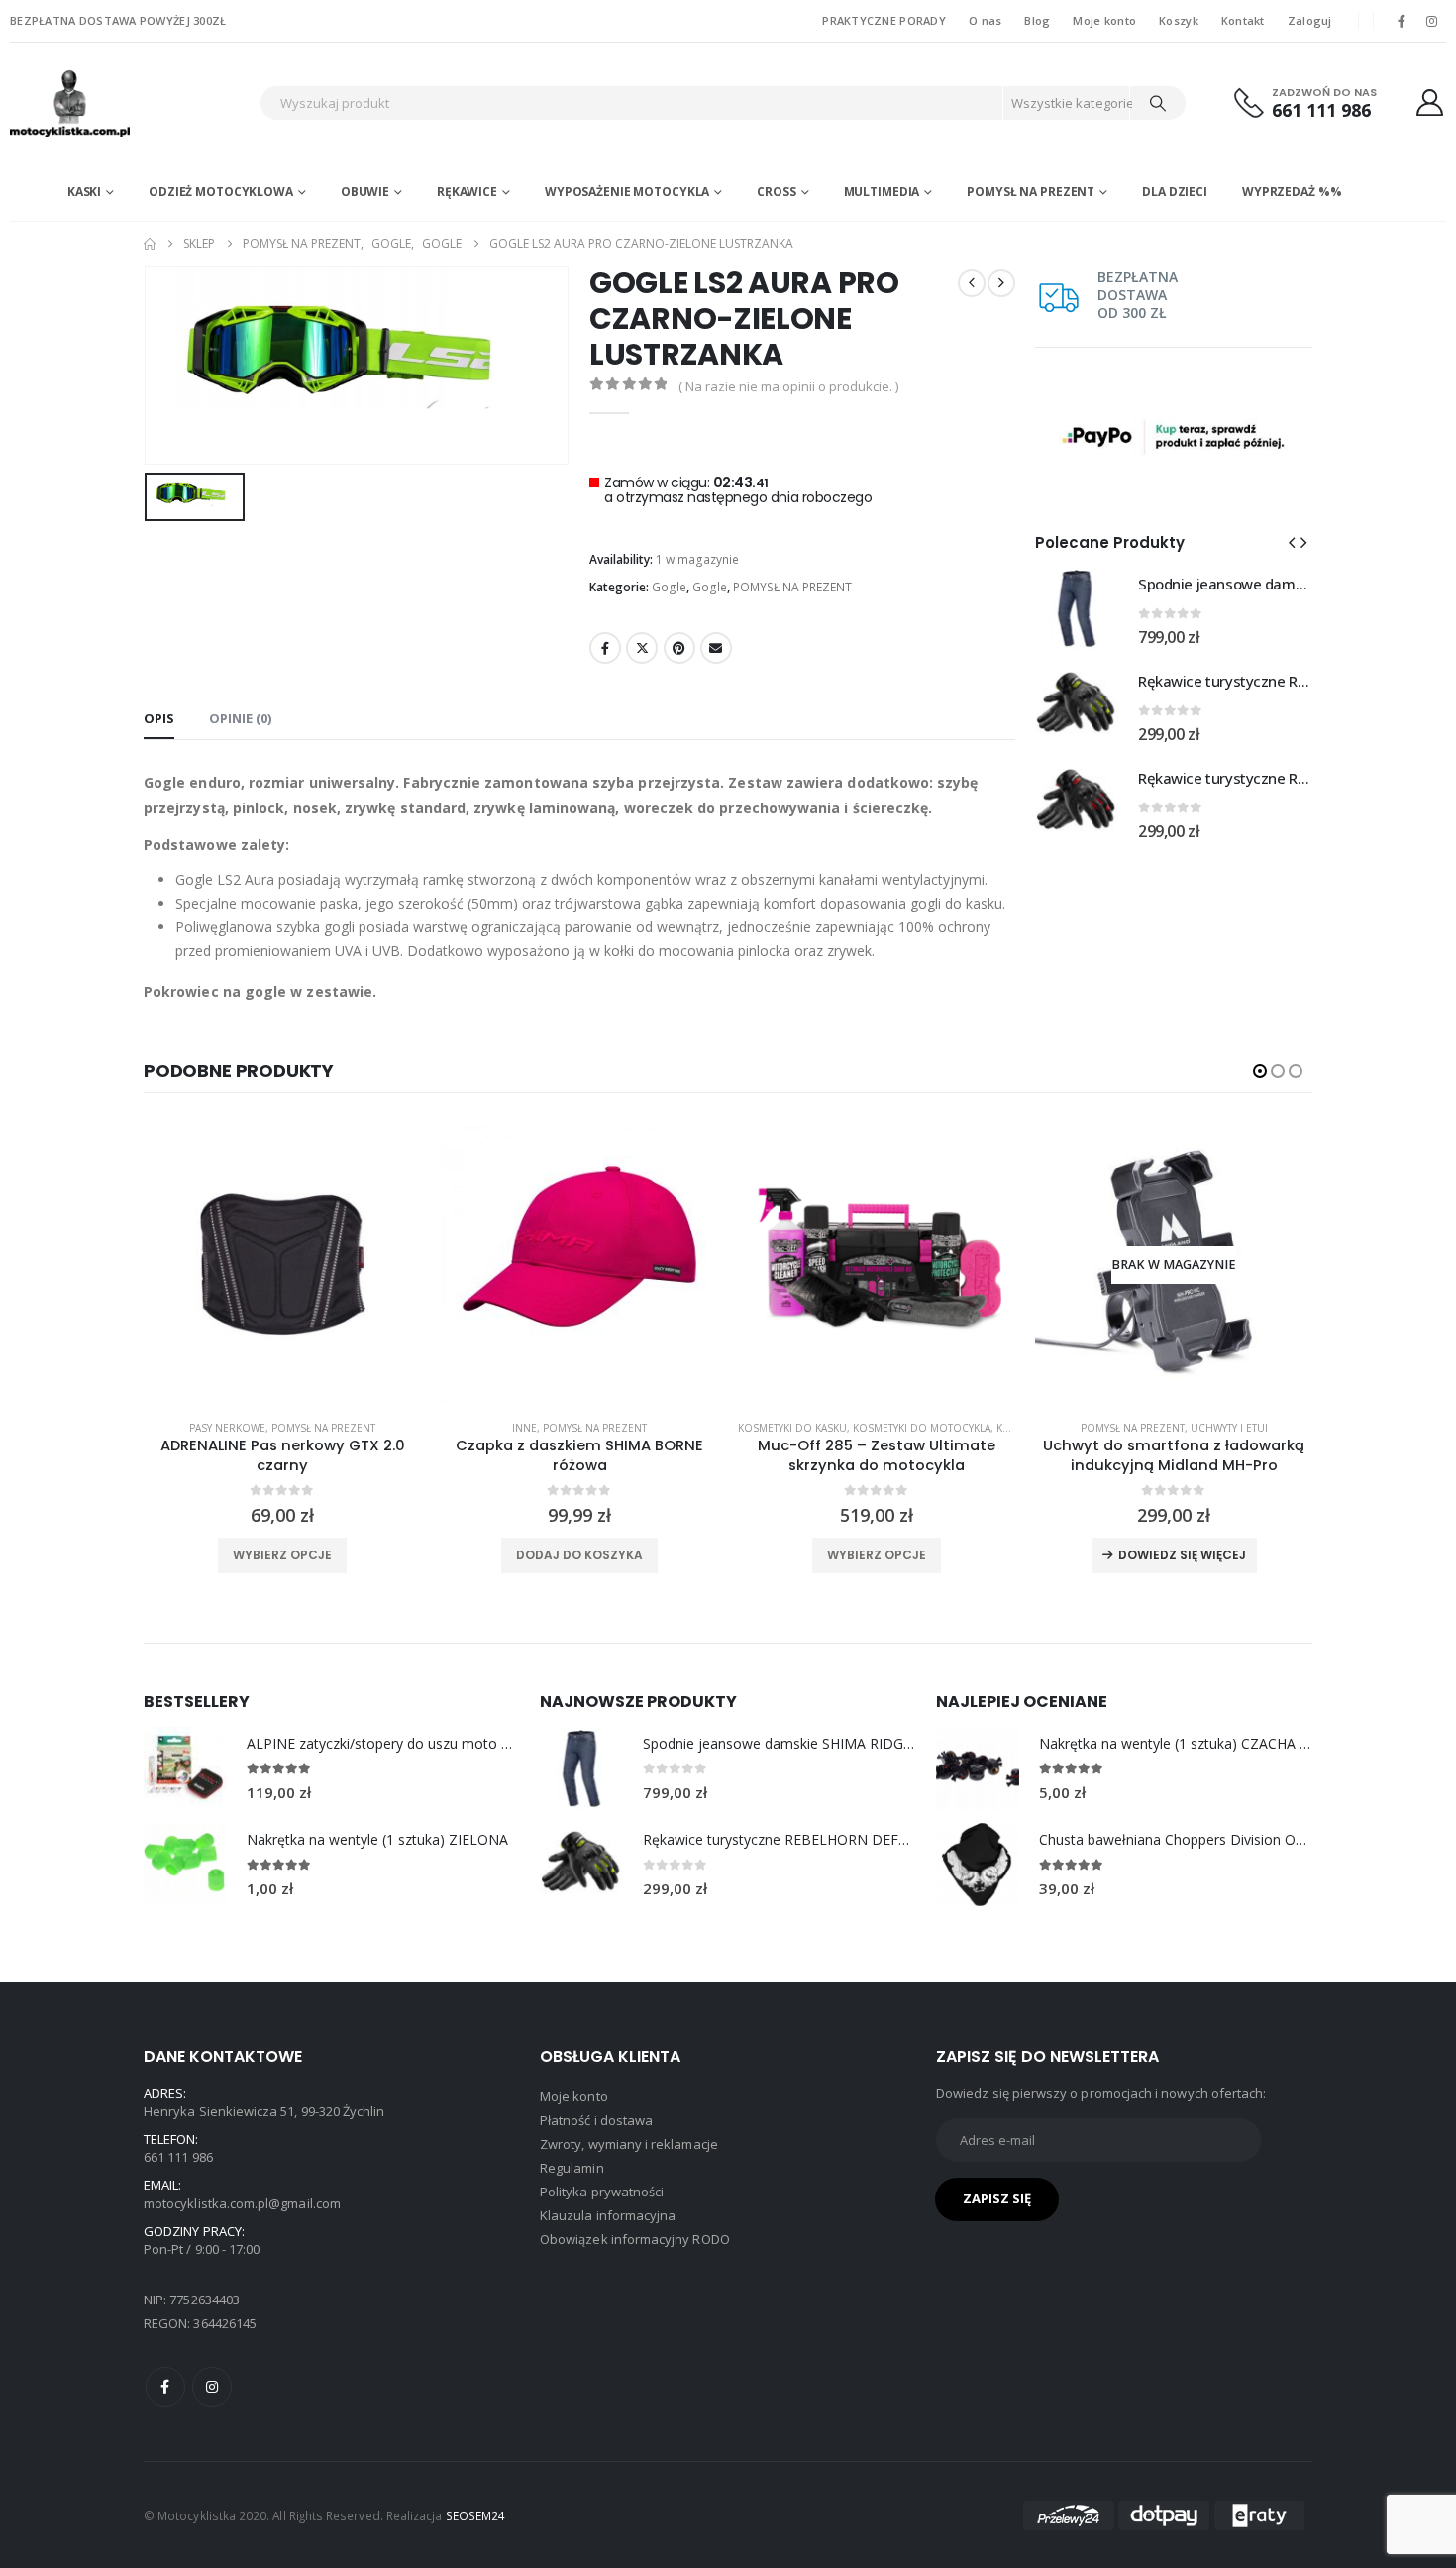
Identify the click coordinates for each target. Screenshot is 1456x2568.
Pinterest (679, 648)
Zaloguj (1310, 20)
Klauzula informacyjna (608, 2215)
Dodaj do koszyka (579, 1555)
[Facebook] (1402, 21)
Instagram (212, 2387)
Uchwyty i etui (1229, 1428)
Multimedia (882, 192)
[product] (282, 1265)
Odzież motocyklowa (221, 192)
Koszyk (1179, 20)
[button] (1292, 542)
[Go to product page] (1077, 608)
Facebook (605, 648)
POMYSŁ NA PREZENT (1031, 192)
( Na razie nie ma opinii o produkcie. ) (788, 386)
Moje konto (1104, 20)
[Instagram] (1432, 21)
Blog (1037, 20)
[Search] (1158, 103)
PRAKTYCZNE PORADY (884, 20)
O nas (985, 20)
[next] (1001, 283)
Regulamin (572, 2168)
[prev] (972, 283)
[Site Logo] (130, 103)
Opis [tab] (159, 718)
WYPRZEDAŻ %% (1292, 192)
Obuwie (365, 192)
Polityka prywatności (602, 2192)
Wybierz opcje (282, 1555)
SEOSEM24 (476, 2515)
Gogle (669, 587)
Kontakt (1243, 20)
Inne (524, 1428)
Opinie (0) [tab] (240, 718)
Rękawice (467, 192)
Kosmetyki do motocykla (922, 1428)
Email (716, 648)
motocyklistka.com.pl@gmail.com (242, 2203)
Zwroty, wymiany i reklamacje (629, 2144)
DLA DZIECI (1175, 192)
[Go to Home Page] (150, 244)
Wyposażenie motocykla (627, 192)
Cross (776, 192)
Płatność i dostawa (596, 2120)
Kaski (84, 192)
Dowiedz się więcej (1182, 1555)
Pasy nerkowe (227, 1428)
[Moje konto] (1430, 103)
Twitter (642, 648)
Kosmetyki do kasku (792, 1428)
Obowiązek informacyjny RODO (635, 2239)
